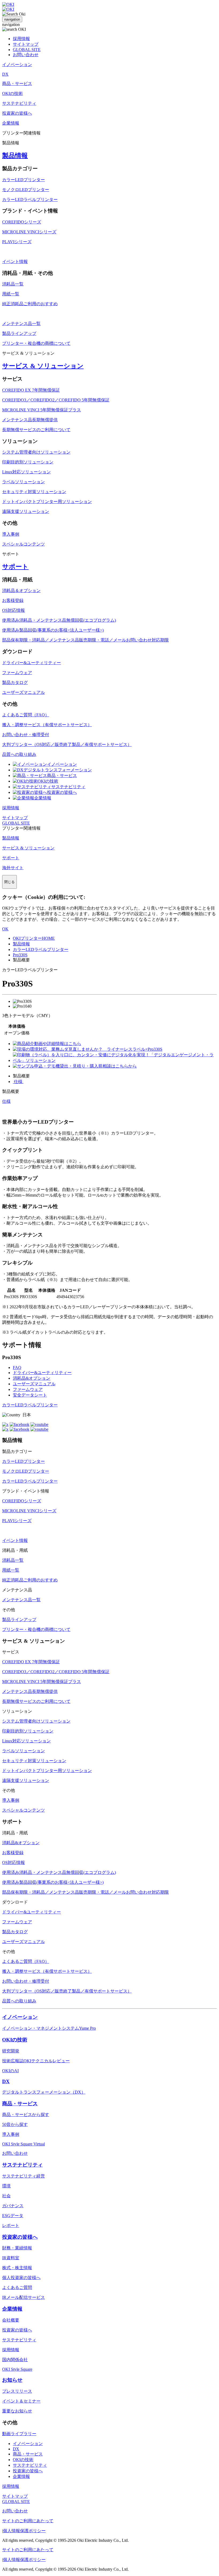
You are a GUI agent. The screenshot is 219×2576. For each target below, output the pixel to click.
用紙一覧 (11, 294)
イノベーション (62, 764)
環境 (6, 2186)
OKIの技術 (48, 781)
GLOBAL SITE (27, 50)
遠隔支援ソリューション (26, 511)
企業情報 (43, 798)
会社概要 (11, 2320)
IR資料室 (11, 2258)
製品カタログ (15, 682)
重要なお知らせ (17, 2411)
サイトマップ (26, 44)
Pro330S (20, 955)
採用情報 (21, 39)
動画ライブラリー (19, 2434)
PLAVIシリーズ (17, 242)
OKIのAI (10, 2071)
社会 (6, 2196)
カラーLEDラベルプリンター (30, 200)
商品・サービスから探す (26, 2115)
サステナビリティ (68, 787)
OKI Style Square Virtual (24, 2144)
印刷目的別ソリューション (28, 462)
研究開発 (11, 2051)
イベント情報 (15, 262)
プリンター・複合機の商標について (36, 343)
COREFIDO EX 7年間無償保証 (31, 390)
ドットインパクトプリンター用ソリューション (47, 502)
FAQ (17, 1368)
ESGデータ (13, 2216)
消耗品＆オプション (21, 591)
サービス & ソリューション (43, 366)
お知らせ (12, 2380)
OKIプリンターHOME (34, 938)
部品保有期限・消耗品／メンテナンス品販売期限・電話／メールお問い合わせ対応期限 (85, 640)
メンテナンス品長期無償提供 (30, 420)
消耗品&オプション (32, 1378)
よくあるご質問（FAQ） (26, 715)
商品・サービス (62, 775)
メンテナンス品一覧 (21, 324)
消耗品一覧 (13, 284)
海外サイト (13, 868)
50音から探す (15, 2124)
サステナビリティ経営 (24, 2176)
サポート (15, 567)
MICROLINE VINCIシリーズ (29, 232)
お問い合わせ (26, 55)
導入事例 (11, 534)
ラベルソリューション (24, 482)
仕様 (18, 1082)
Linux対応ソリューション (26, 472)
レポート (11, 2225)
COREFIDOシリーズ (22, 222)
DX (6, 2081)
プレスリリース (17, 2391)
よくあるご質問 (17, 2287)
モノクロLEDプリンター (26, 190)
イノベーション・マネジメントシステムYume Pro (49, 2028)
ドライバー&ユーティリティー (32, 663)
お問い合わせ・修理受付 (26, 735)
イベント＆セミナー (21, 2401)
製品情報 (15, 156)
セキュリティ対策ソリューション (34, 492)
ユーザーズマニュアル (24, 692)
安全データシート (30, 1395)
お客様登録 (13, 600)
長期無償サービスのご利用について (36, 430)
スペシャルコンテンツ (24, 544)
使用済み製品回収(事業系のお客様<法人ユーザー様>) (53, 630)
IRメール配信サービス (24, 2297)
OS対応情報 (13, 610)
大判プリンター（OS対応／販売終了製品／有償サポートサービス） (67, 744)
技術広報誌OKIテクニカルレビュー (36, 2061)
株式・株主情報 (17, 2268)
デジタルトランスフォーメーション (58, 770)
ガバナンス (13, 2206)
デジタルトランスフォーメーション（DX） (44, 2092)
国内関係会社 (15, 2360)
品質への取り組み (19, 754)
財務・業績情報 (17, 2248)
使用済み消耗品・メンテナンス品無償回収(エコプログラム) (59, 620)
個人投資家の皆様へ (21, 2278)
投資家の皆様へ (62, 792)
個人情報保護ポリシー (24, 2531)
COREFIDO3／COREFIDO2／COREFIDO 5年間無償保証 (56, 400)
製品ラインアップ (19, 333)
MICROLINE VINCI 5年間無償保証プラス (42, 410)
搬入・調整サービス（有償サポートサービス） (47, 725)
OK (5, 929)
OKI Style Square (17, 2369)
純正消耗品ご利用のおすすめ (30, 304)
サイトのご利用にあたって (28, 2521)
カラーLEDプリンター (24, 180)
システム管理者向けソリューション (36, 452)
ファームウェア (17, 673)
